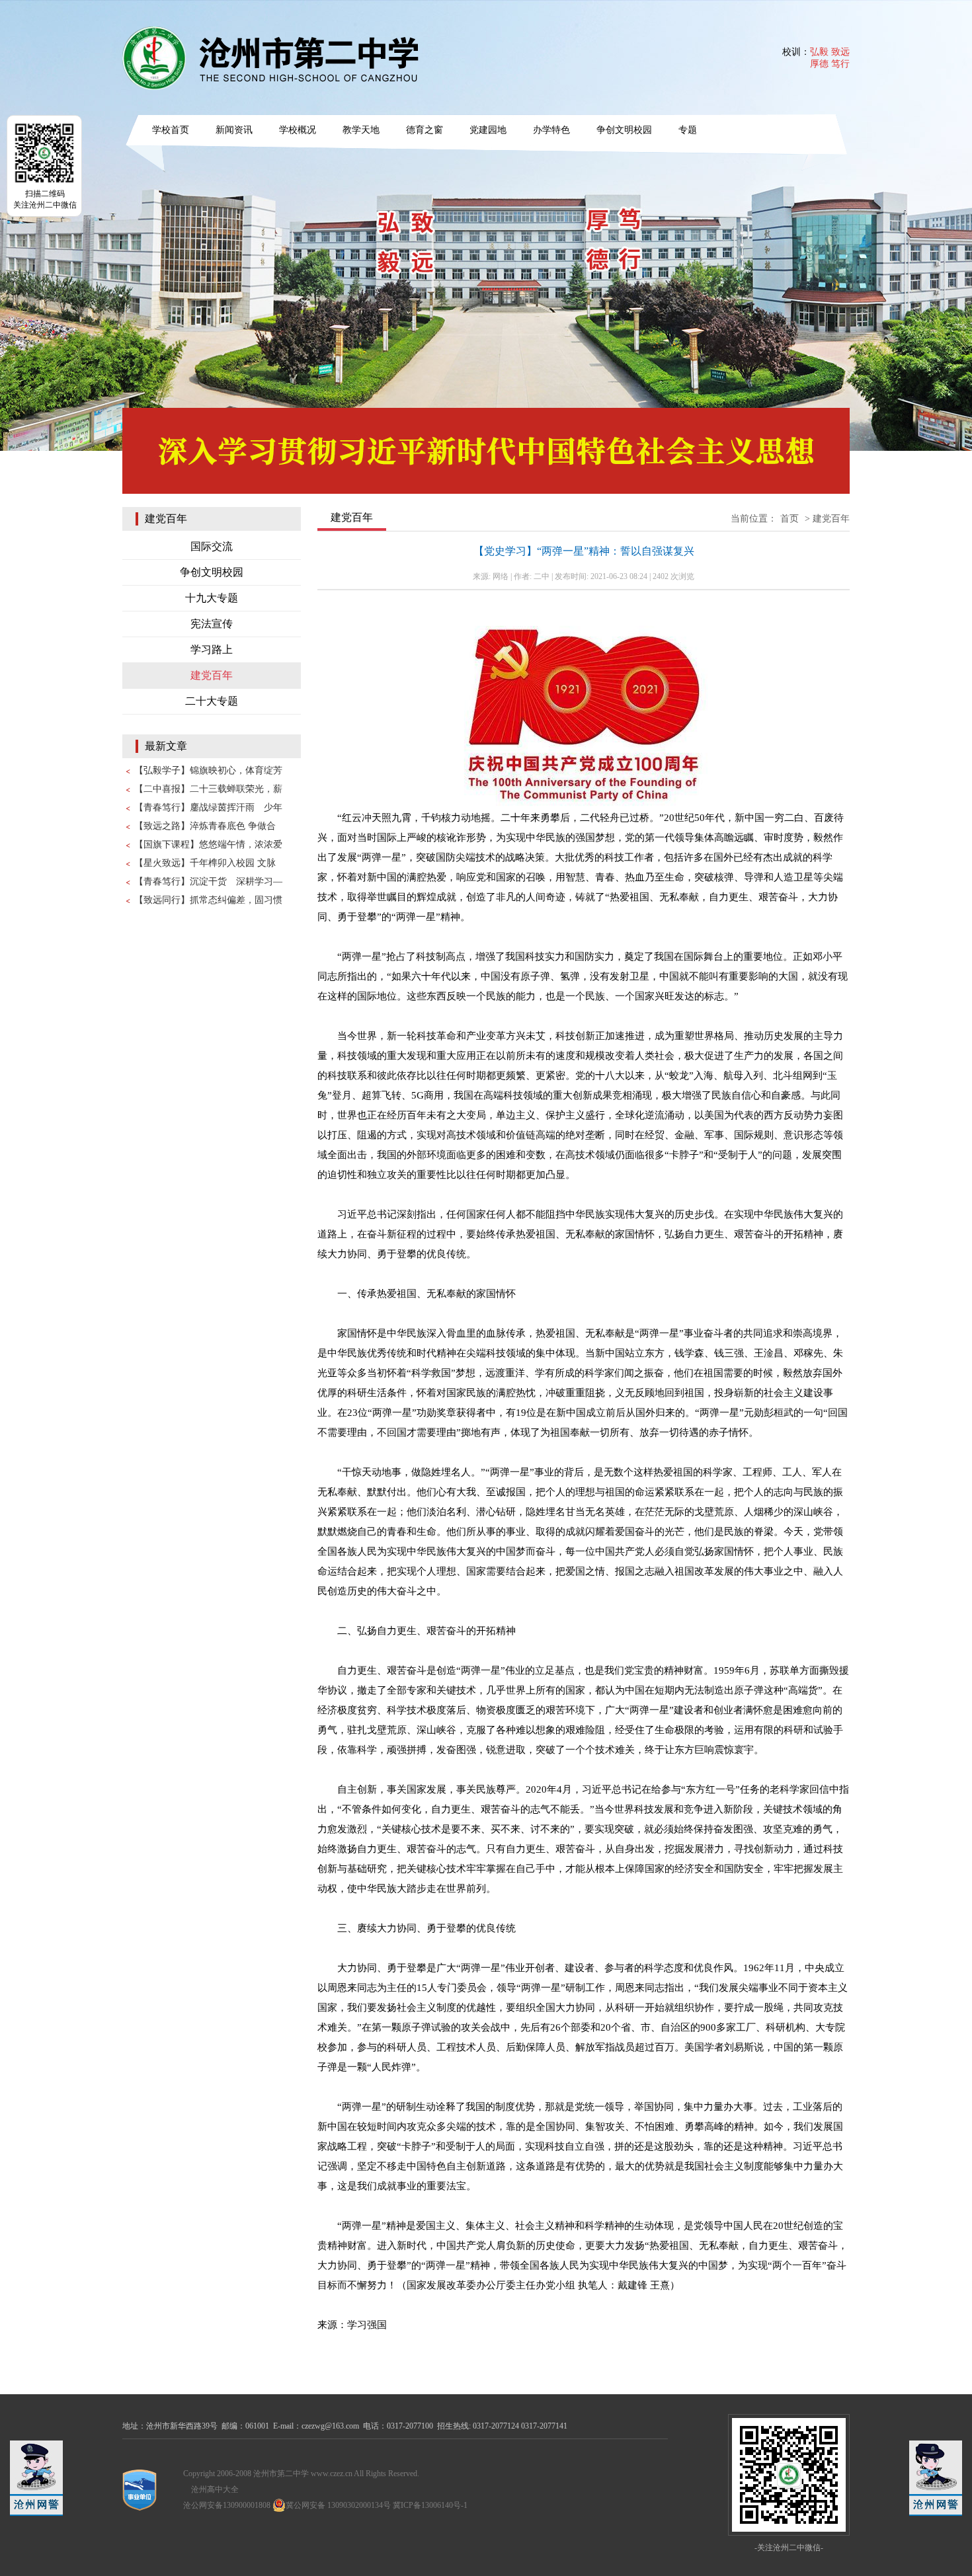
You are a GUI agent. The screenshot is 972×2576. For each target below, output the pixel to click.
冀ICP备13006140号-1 (430, 2505)
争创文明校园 (624, 130)
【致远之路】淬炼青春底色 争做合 (205, 826)
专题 (688, 130)
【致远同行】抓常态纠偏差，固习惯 (208, 900)
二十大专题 (212, 701)
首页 (790, 519)
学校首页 (171, 130)
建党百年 (212, 675)
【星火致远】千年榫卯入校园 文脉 (205, 863)
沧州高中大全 (215, 2489)
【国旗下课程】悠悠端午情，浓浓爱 (208, 844)
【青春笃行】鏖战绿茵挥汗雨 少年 (208, 807)
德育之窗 (425, 130)
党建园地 (488, 130)
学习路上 (212, 649)
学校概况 (298, 130)
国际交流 (212, 546)
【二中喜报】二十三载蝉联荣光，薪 (208, 789)
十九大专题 (212, 598)
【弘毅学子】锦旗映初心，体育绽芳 (208, 770)
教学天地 (361, 130)
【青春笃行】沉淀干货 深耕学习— (208, 881)
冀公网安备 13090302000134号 (338, 2505)
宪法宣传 (212, 624)
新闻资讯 (234, 130)
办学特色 (551, 130)
